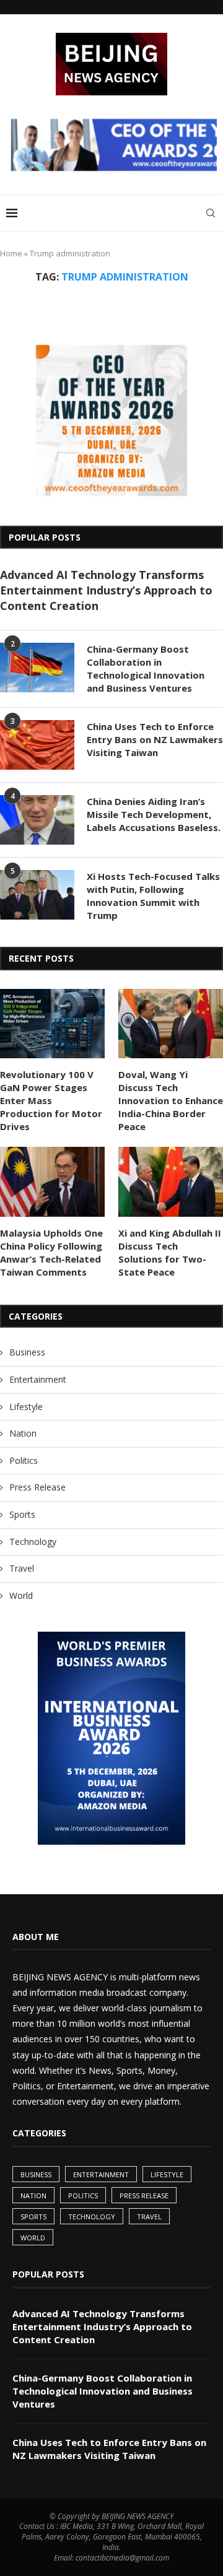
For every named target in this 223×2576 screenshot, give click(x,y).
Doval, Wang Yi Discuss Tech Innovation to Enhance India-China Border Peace (171, 1100)
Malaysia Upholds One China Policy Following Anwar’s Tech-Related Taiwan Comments (51, 1252)
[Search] (211, 213)
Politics (24, 1460)
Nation (23, 1433)
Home (11, 253)
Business (27, 1352)
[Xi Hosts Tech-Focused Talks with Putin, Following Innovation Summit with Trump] (37, 895)
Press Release (37, 1487)
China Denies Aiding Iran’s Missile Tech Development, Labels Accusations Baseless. (154, 814)
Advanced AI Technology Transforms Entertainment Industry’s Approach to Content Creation (106, 590)
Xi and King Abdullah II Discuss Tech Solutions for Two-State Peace (170, 1252)
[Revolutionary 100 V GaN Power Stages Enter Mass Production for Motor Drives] (52, 1024)
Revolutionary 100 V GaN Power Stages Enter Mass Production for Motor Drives (51, 1100)
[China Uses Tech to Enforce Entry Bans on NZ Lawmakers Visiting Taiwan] (37, 745)
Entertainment (38, 1379)
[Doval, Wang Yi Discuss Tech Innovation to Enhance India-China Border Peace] (171, 1024)
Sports (22, 1514)
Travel (22, 1568)
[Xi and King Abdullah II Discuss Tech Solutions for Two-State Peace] (171, 1182)
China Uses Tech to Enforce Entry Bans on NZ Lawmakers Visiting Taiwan (155, 739)
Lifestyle (26, 1407)
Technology (33, 1542)
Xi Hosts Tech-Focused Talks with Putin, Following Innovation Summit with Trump (153, 896)
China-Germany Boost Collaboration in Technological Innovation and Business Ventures (146, 668)
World (21, 1595)
